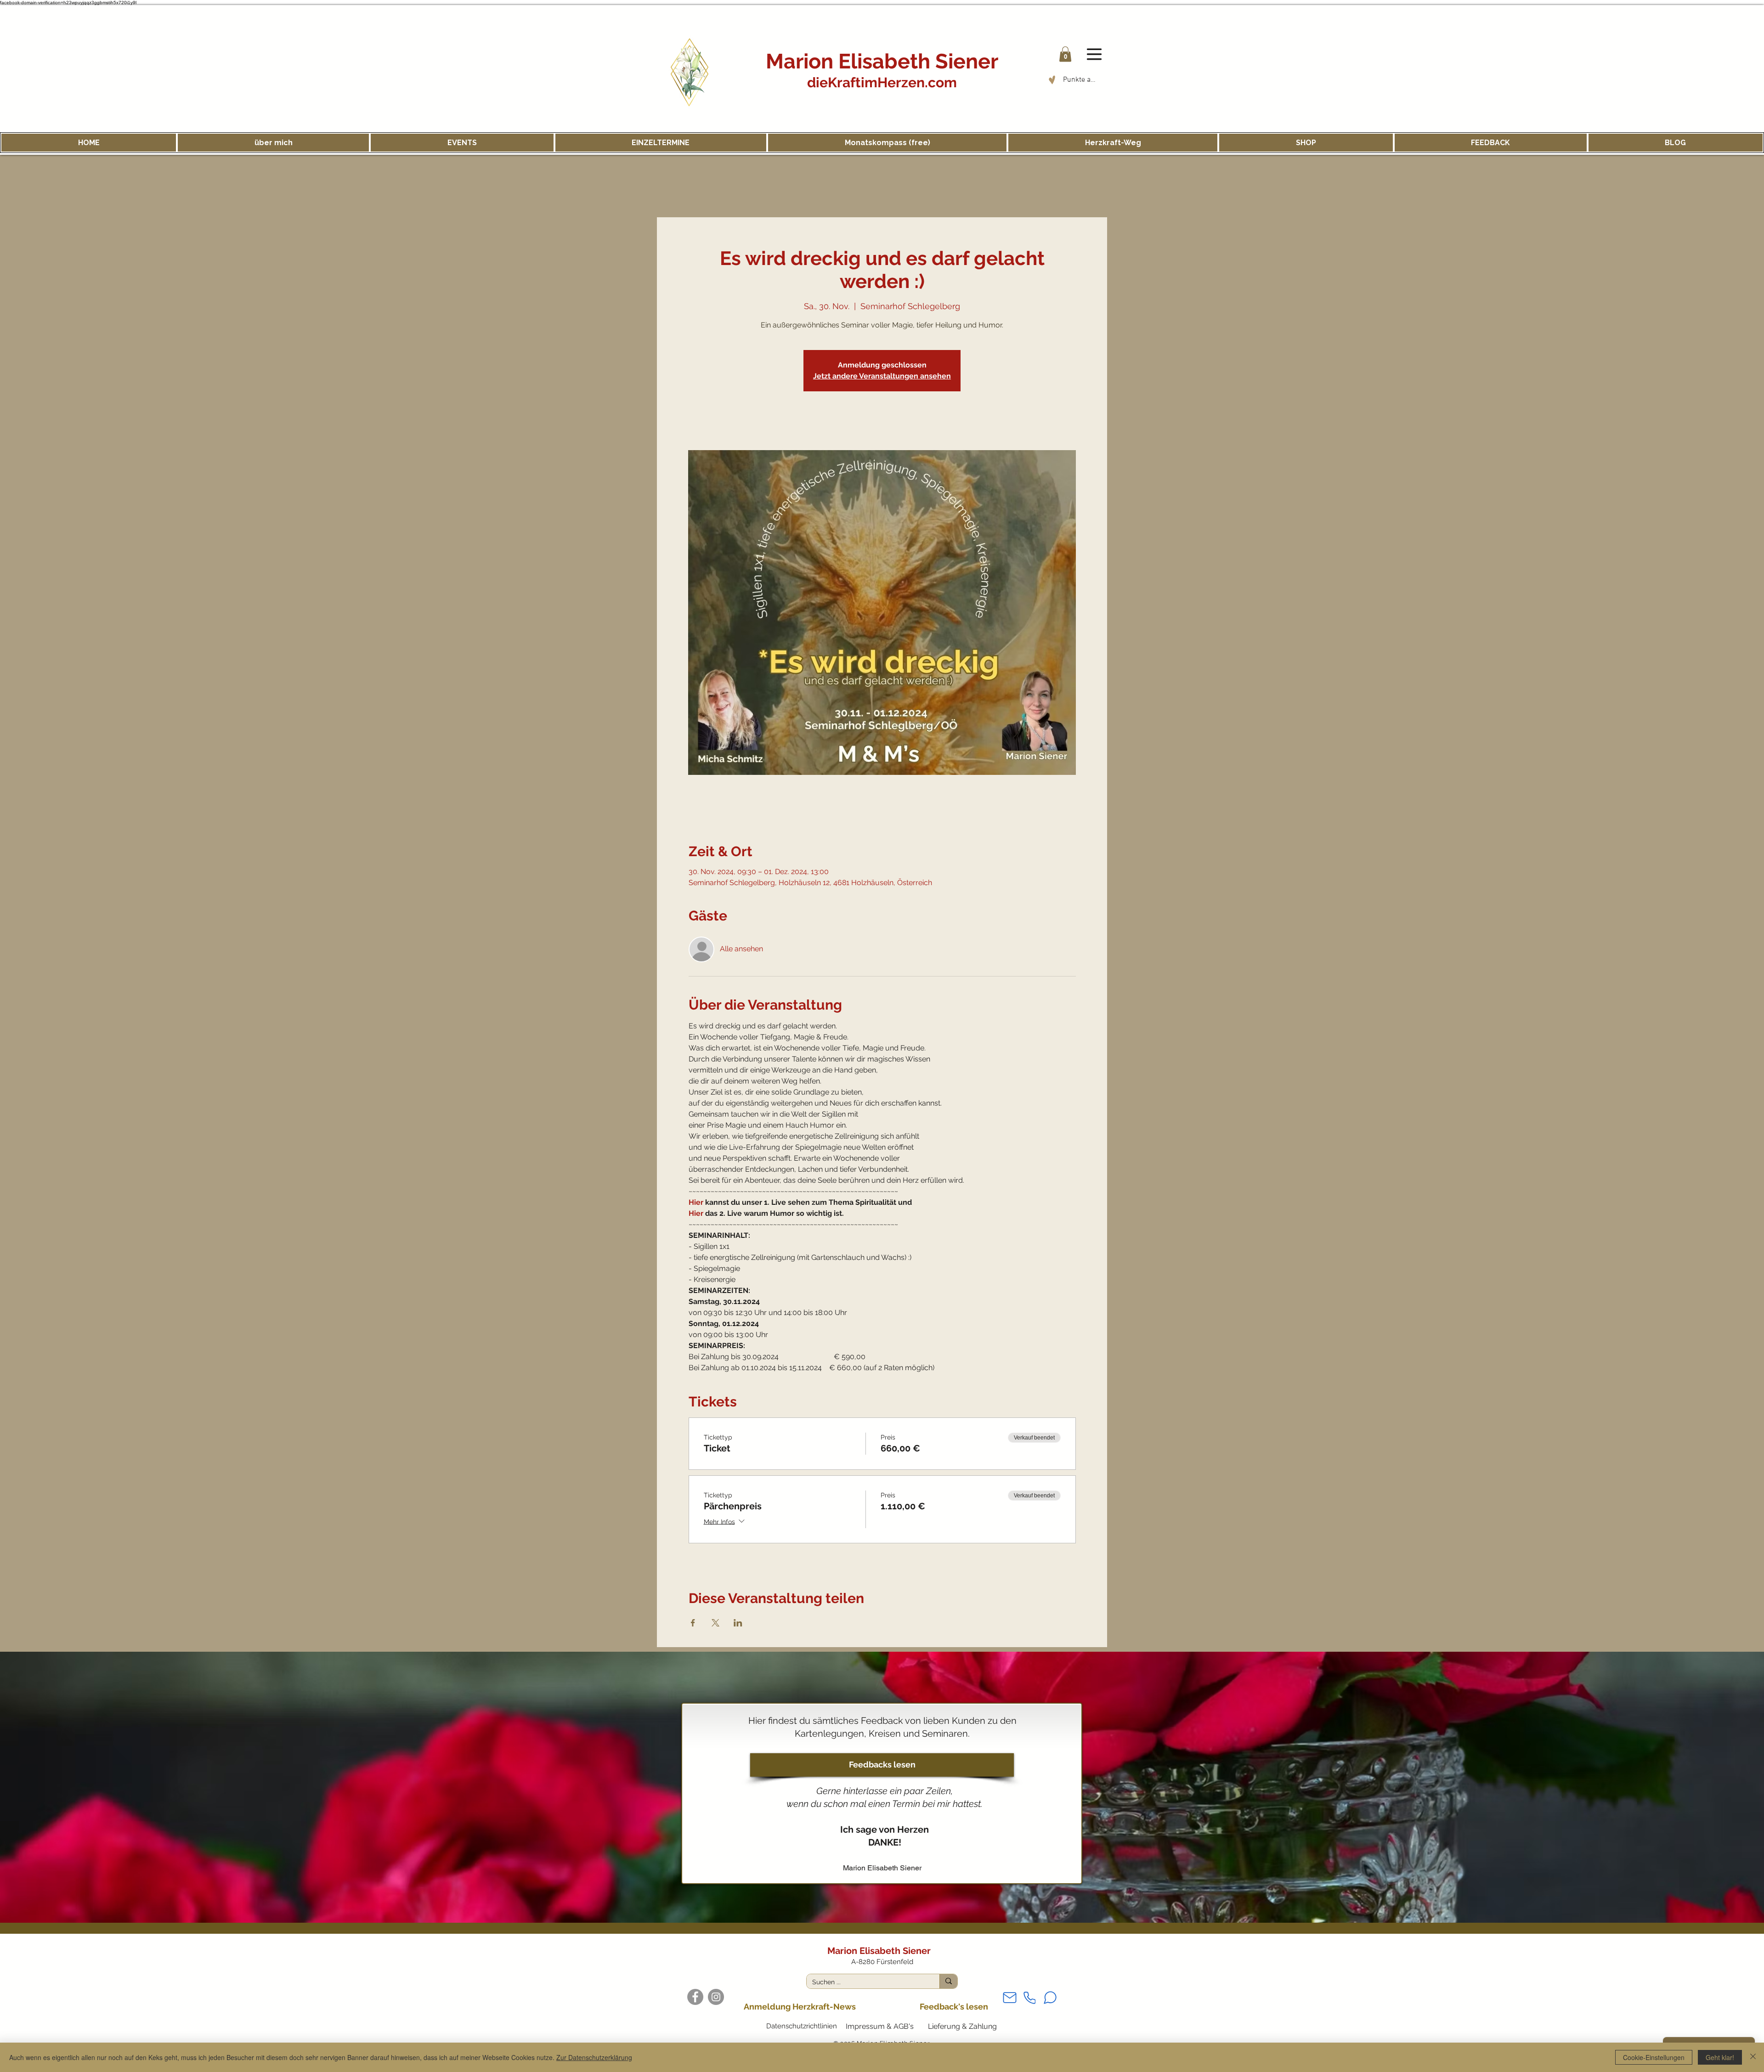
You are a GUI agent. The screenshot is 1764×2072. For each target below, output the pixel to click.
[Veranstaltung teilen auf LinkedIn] (738, 1623)
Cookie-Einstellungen (1654, 2057)
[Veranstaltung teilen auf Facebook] (693, 1623)
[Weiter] (1727, 1787)
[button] (1065, 54)
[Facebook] (695, 1997)
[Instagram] (716, 1997)
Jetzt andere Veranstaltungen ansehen (882, 376)
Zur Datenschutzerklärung (594, 2057)
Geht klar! (1720, 2057)
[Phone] (1029, 1998)
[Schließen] (1753, 2057)
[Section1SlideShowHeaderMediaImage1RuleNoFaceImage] (882, 1900)
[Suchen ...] (948, 1981)
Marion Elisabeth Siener (882, 61)
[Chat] (1050, 1998)
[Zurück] (37, 1787)
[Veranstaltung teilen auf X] (715, 1623)
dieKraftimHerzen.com (882, 82)
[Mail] (1010, 1998)
